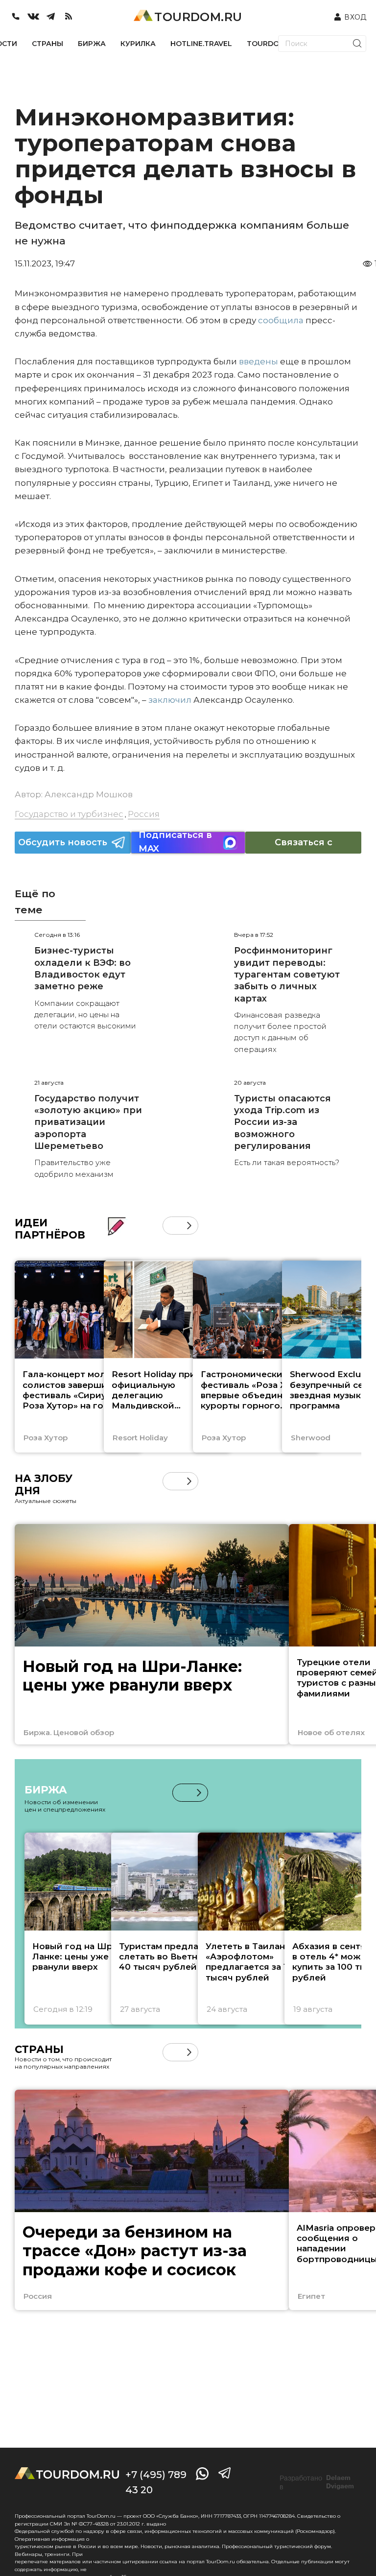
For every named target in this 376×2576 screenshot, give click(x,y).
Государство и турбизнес (69, 814)
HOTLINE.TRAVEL (201, 44)
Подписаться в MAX (175, 843)
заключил (170, 700)
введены (258, 361)
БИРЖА (92, 44)
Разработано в (317, 2482)
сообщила (281, 320)
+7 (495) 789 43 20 (156, 2482)
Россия (144, 814)
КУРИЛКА (138, 44)
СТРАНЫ (47, 44)
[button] (172, 1226)
